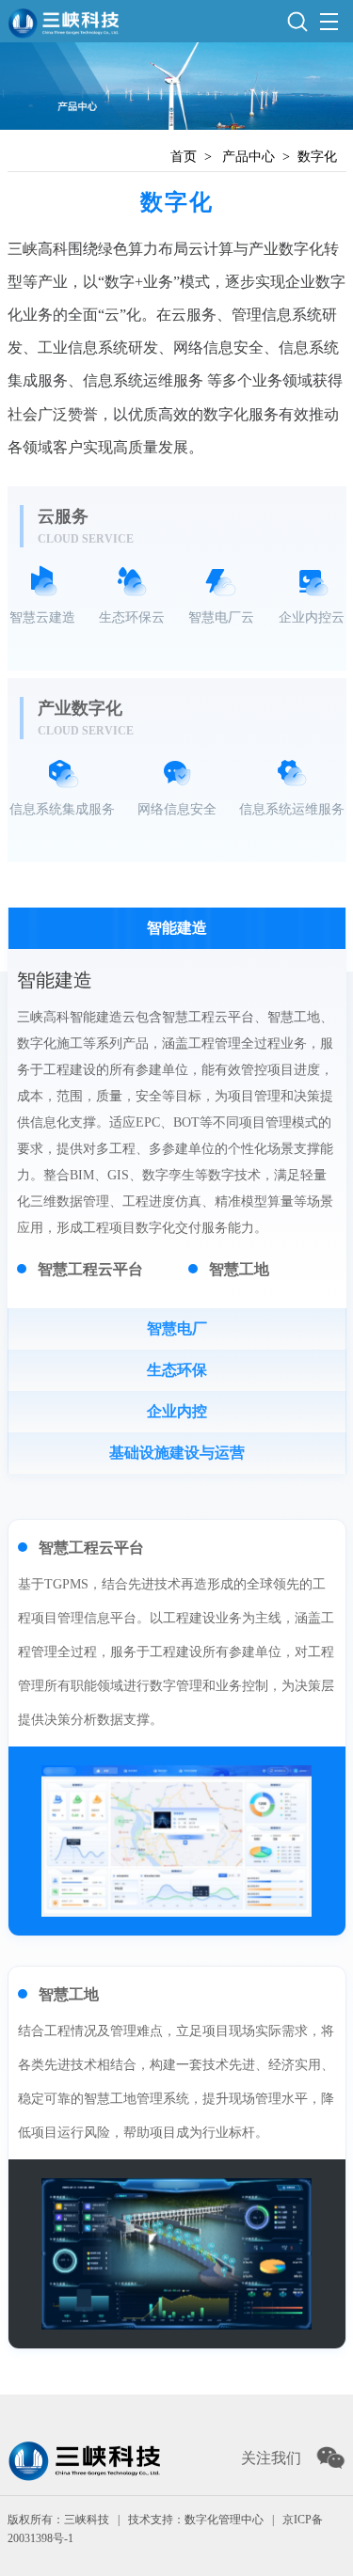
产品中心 (249, 157)
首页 (184, 157)
